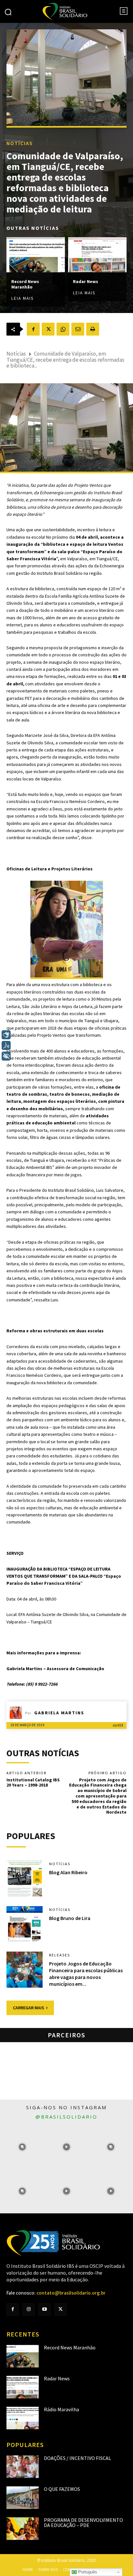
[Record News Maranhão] (36, 255)
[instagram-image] (22, 2147)
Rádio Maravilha (61, 2409)
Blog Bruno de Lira (70, 1918)
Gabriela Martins (59, 1713)
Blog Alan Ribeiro (68, 1872)
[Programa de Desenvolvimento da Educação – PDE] (23, 2529)
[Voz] (6, 1045)
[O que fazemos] (23, 2498)
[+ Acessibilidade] (6, 1056)
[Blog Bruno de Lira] (25, 1924)
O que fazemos (62, 2489)
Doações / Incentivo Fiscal (77, 2458)
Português (87, 2572)
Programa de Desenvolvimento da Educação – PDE (83, 2522)
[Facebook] (33, 329)
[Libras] (6, 1035)
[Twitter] (61, 2310)
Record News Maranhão (25, 284)
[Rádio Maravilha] (23, 2418)
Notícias (20, 143)
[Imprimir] (93, 329)
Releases (60, 1955)
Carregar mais (29, 2008)
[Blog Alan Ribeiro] (25, 1878)
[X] (48, 329)
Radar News (86, 281)
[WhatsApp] (63, 329)
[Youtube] (44, 2310)
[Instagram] (29, 2310)
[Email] (78, 329)
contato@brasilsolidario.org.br (71, 2293)
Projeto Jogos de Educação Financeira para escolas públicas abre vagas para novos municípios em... (86, 1974)
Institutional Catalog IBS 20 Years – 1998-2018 (33, 1783)
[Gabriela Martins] (17, 1713)
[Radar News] (97, 255)
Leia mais (22, 298)
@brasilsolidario (66, 2117)
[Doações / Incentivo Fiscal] (23, 2467)
